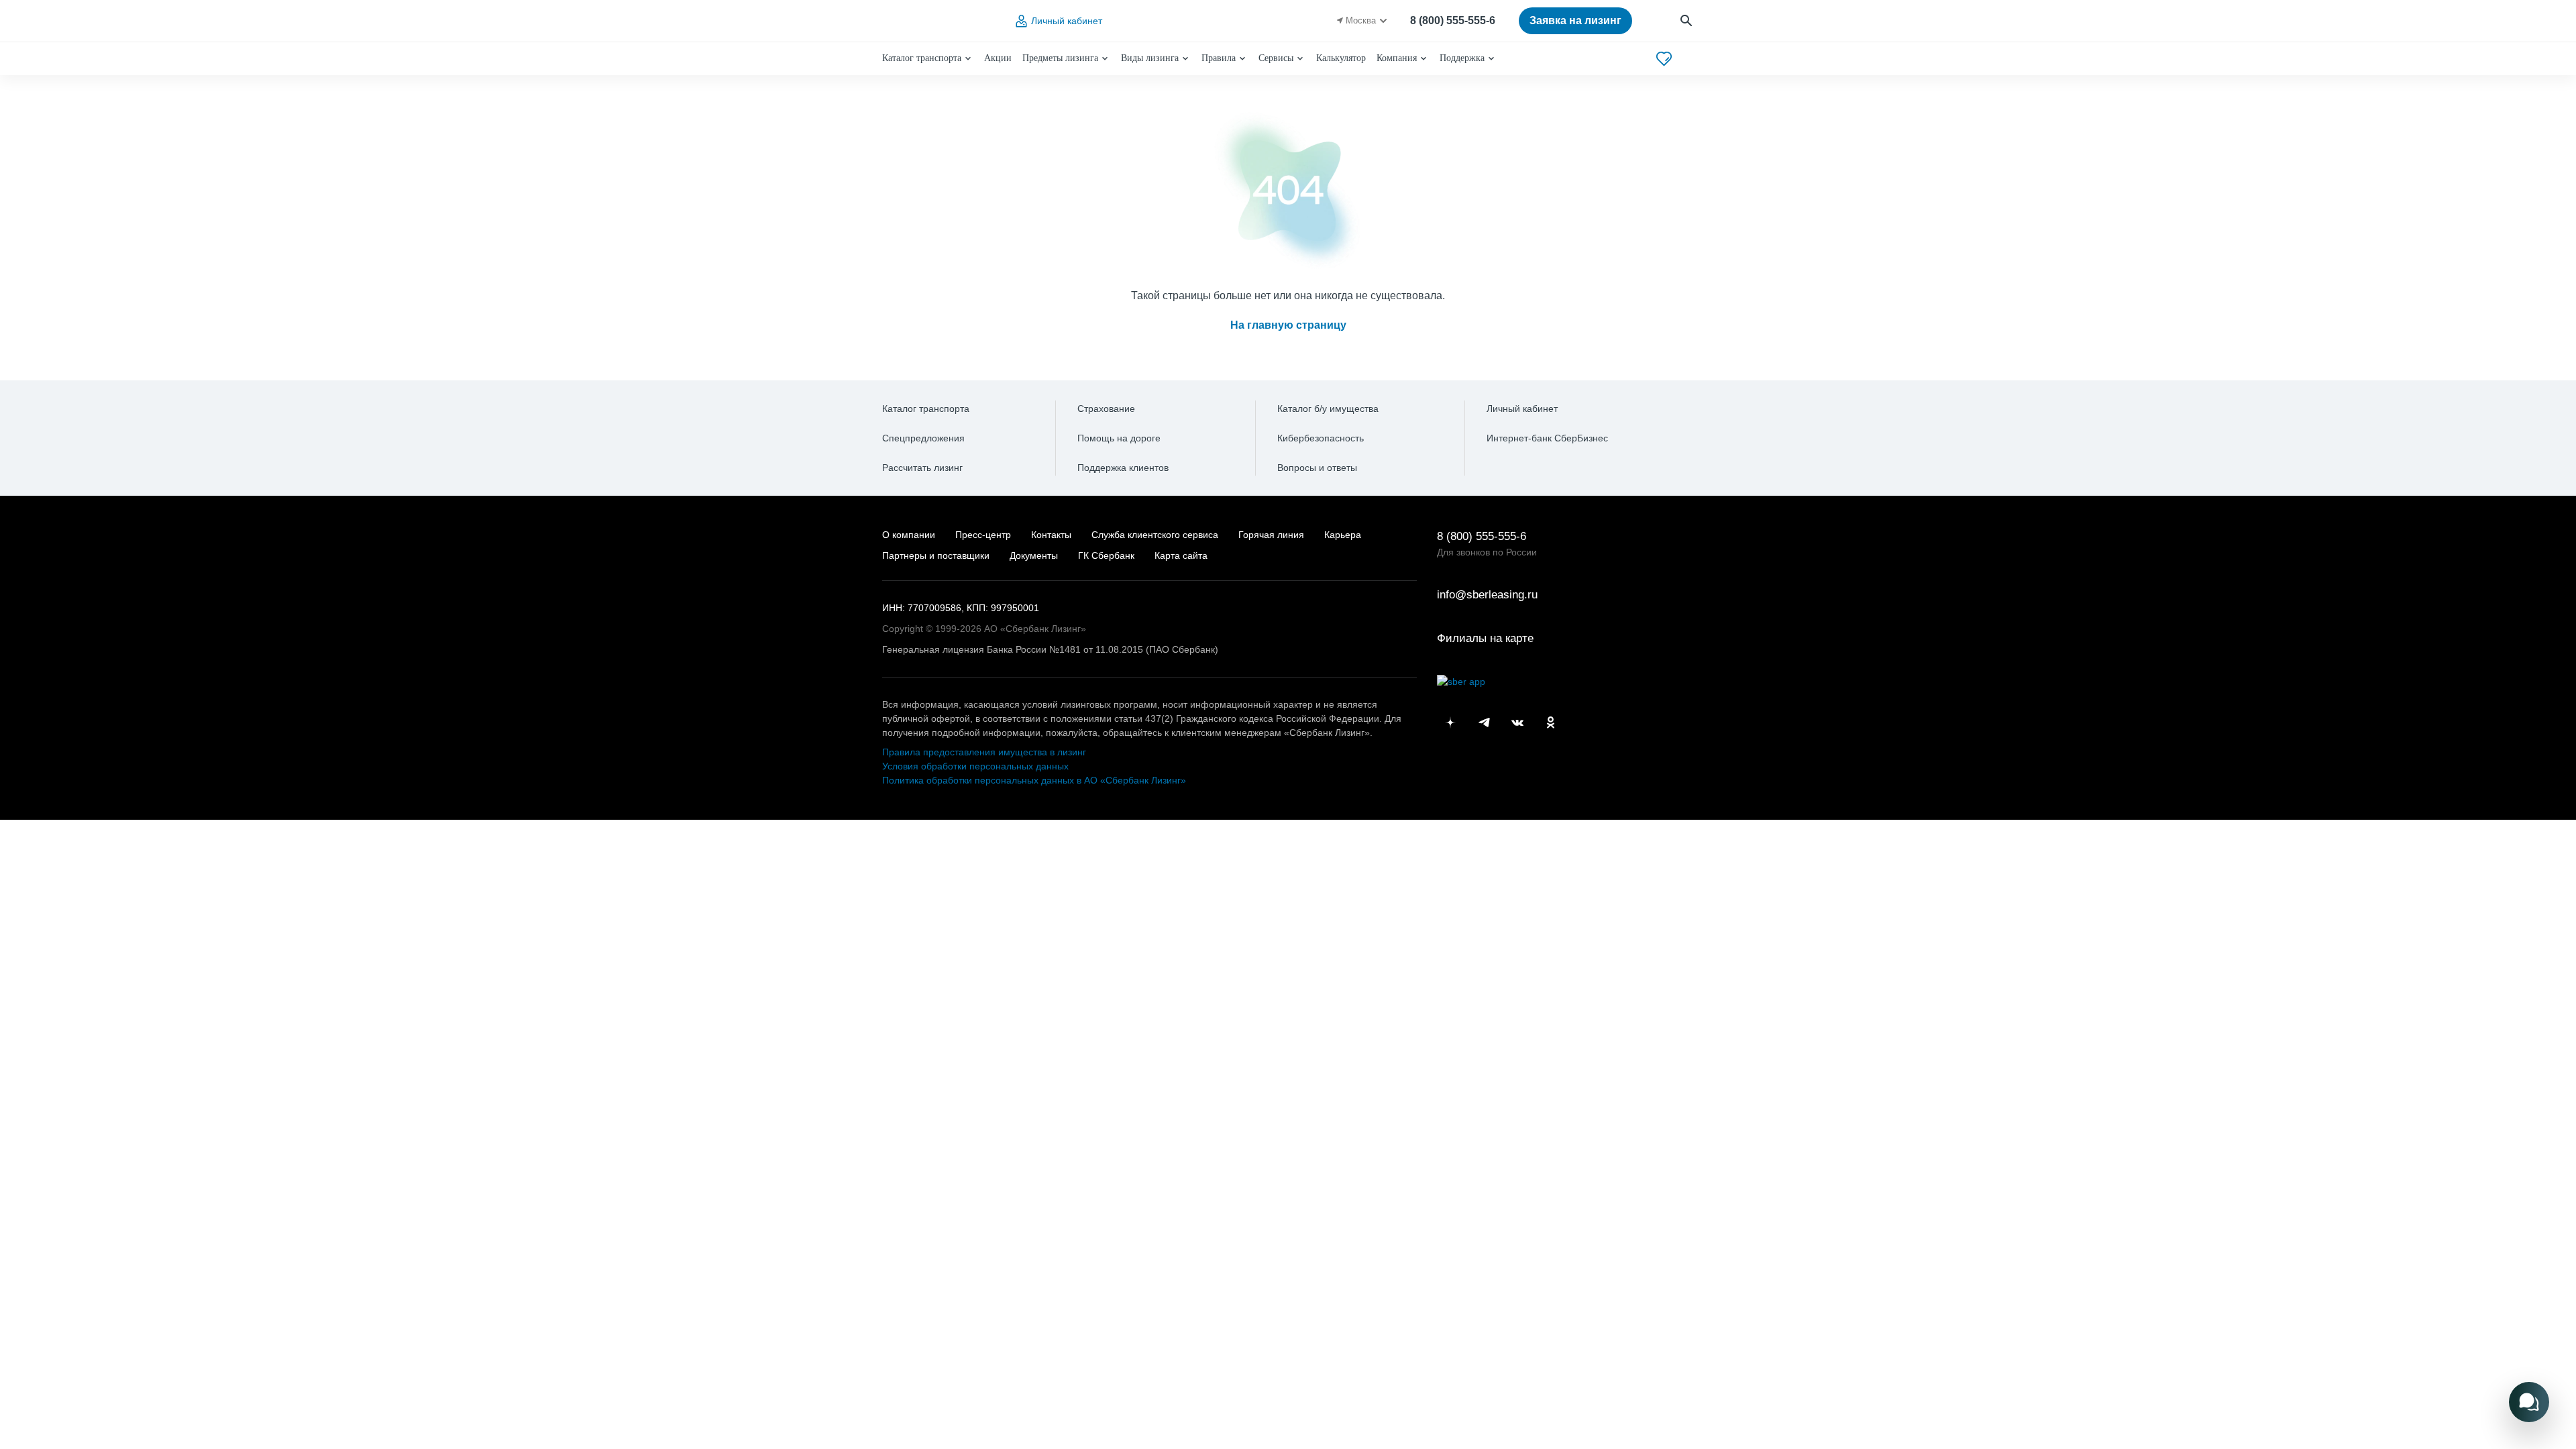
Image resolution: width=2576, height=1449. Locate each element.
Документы (1034, 555)
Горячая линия (1271, 535)
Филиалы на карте (1485, 638)
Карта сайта (1181, 555)
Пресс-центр (983, 535)
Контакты (1051, 535)
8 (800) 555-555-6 (1453, 20)
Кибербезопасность (1321, 438)
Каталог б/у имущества (1328, 409)
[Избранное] (1664, 59)
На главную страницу (1288, 325)
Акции (998, 58)
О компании (909, 535)
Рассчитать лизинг (922, 468)
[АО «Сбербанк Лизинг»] (936, 21)
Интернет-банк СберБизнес (1547, 438)
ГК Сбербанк (1106, 555)
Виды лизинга (1150, 58)
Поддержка (1462, 58)
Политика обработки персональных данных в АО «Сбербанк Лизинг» (1034, 780)
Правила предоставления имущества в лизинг (984, 752)
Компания (1397, 58)
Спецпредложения (923, 438)
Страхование (1106, 409)
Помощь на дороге (1119, 438)
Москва (1361, 20)
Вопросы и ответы (1317, 468)
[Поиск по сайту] (1687, 21)
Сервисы (1276, 58)
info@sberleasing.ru (1487, 595)
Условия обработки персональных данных (975, 766)
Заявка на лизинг (1575, 20)
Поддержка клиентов (1123, 468)
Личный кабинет (1067, 21)
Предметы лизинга (1060, 58)
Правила (1219, 58)
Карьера (1343, 535)
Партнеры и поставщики (936, 555)
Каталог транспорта (922, 58)
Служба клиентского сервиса (1155, 535)
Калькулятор (1341, 58)
